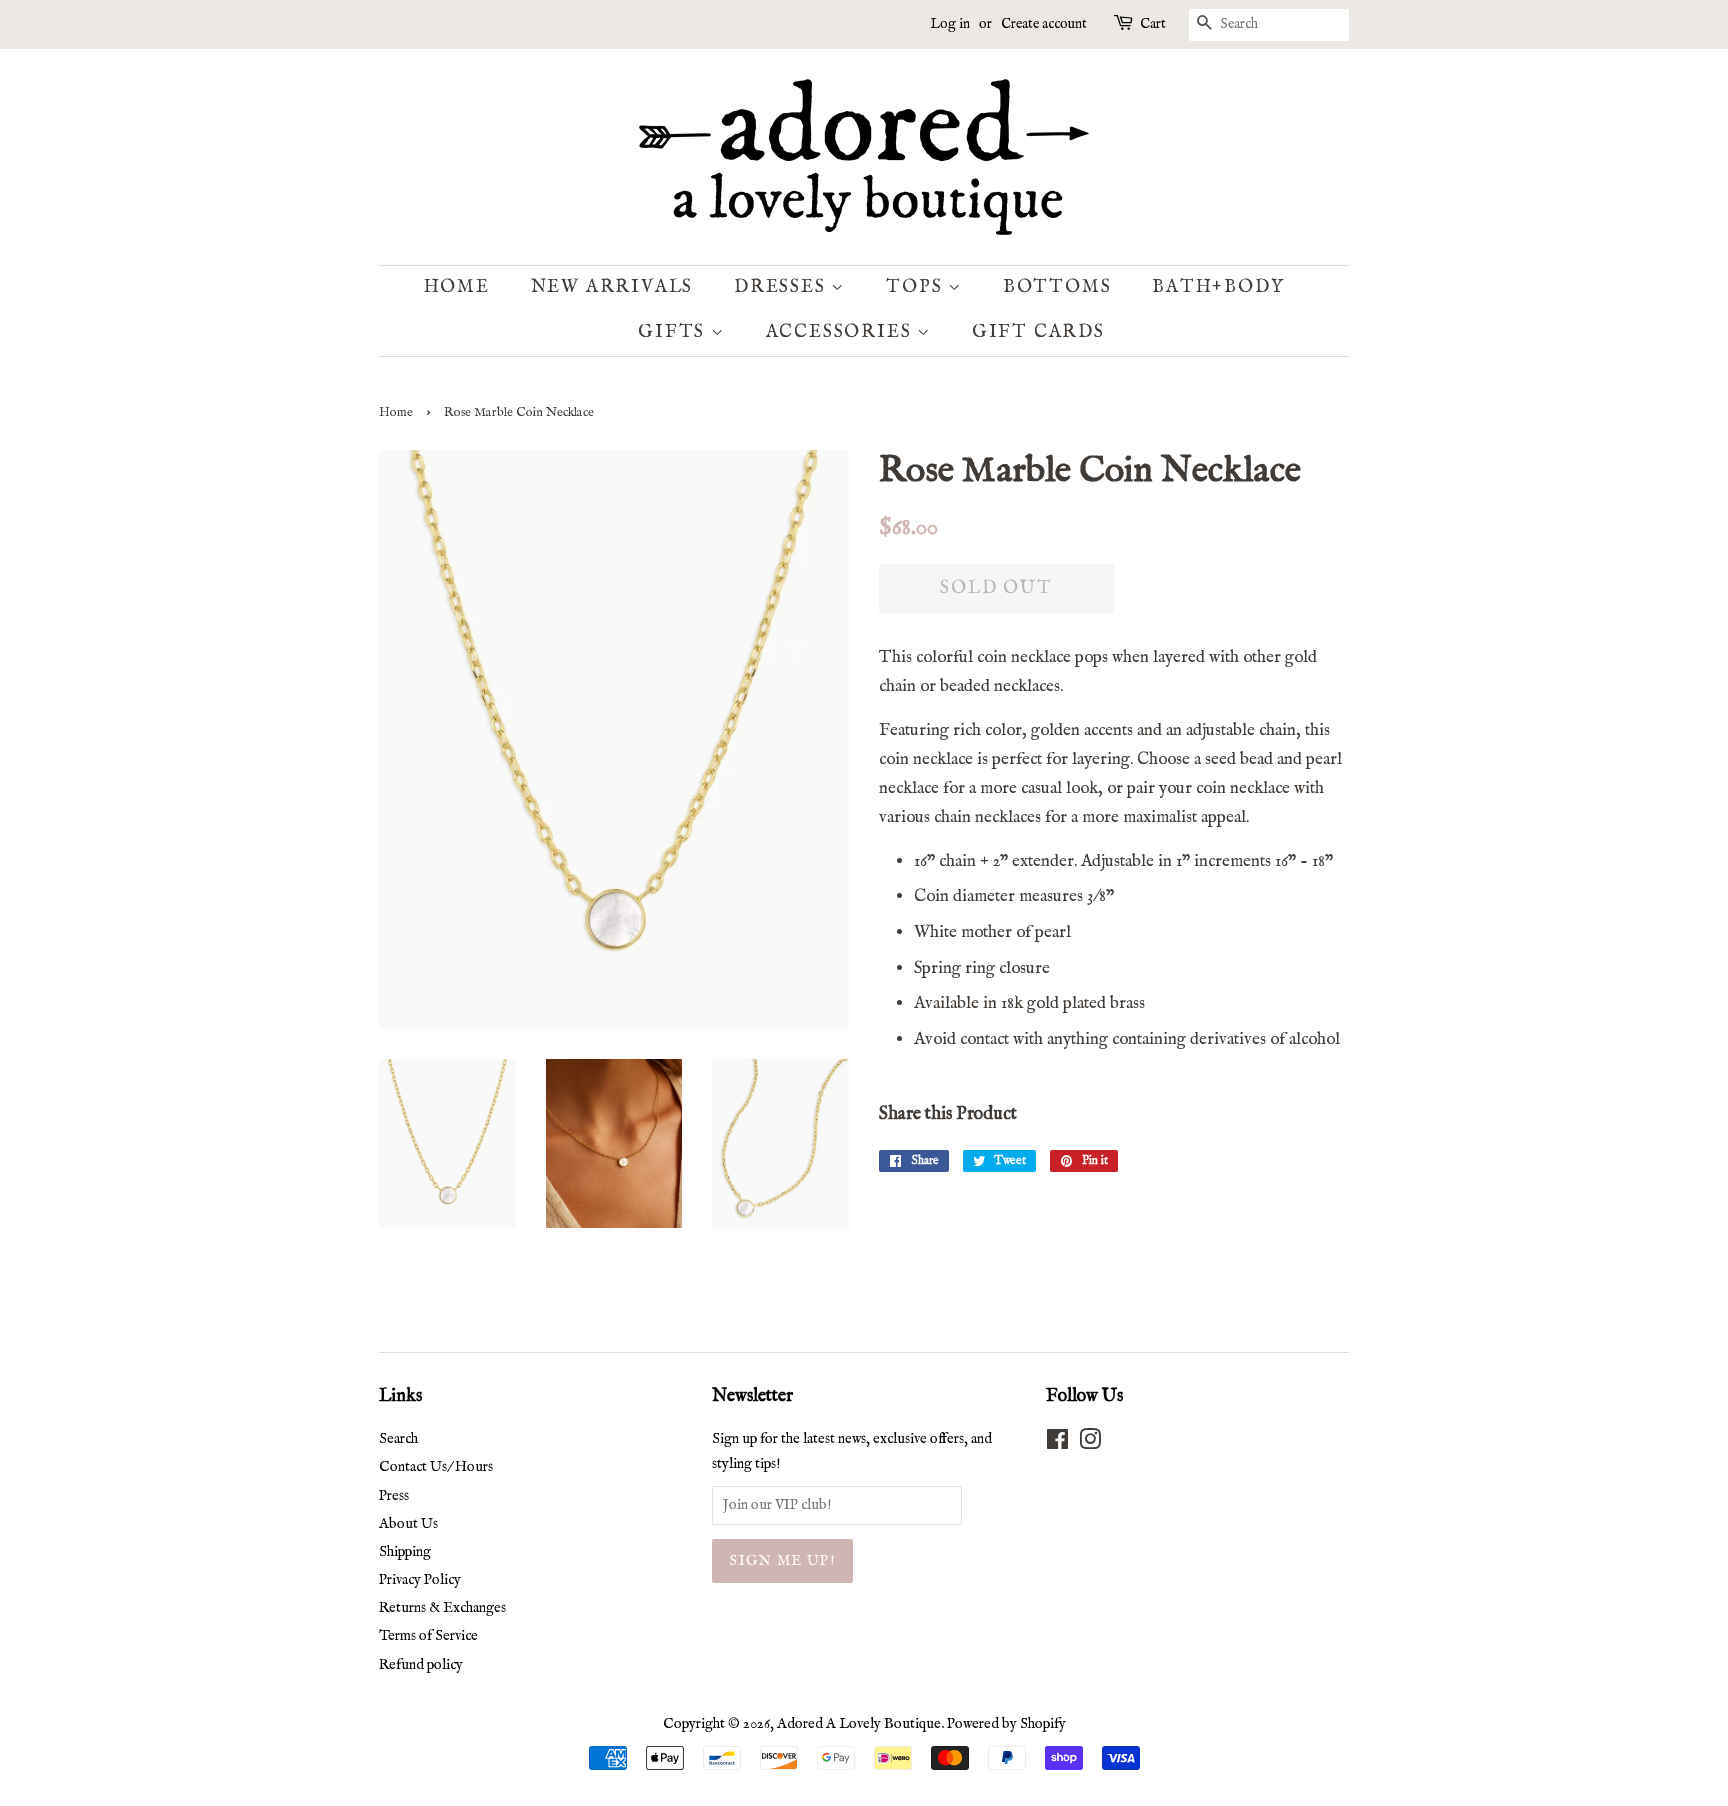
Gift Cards (1038, 332)
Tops (917, 287)
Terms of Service (428, 1636)
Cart (1153, 24)
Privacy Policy (420, 1580)
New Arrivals (612, 287)
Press (394, 1496)
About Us (408, 1524)
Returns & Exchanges (442, 1608)
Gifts (674, 332)
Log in (950, 24)
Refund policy (421, 1665)
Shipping (405, 1552)
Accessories (842, 332)
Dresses (782, 287)
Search (398, 1439)
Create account (1044, 24)
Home (457, 287)
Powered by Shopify (1006, 1724)
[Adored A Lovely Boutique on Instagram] (1090, 1444)
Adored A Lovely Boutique (859, 1724)
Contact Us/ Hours (436, 1467)
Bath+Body (1218, 287)
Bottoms (1057, 287)
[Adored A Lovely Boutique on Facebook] (1057, 1444)
